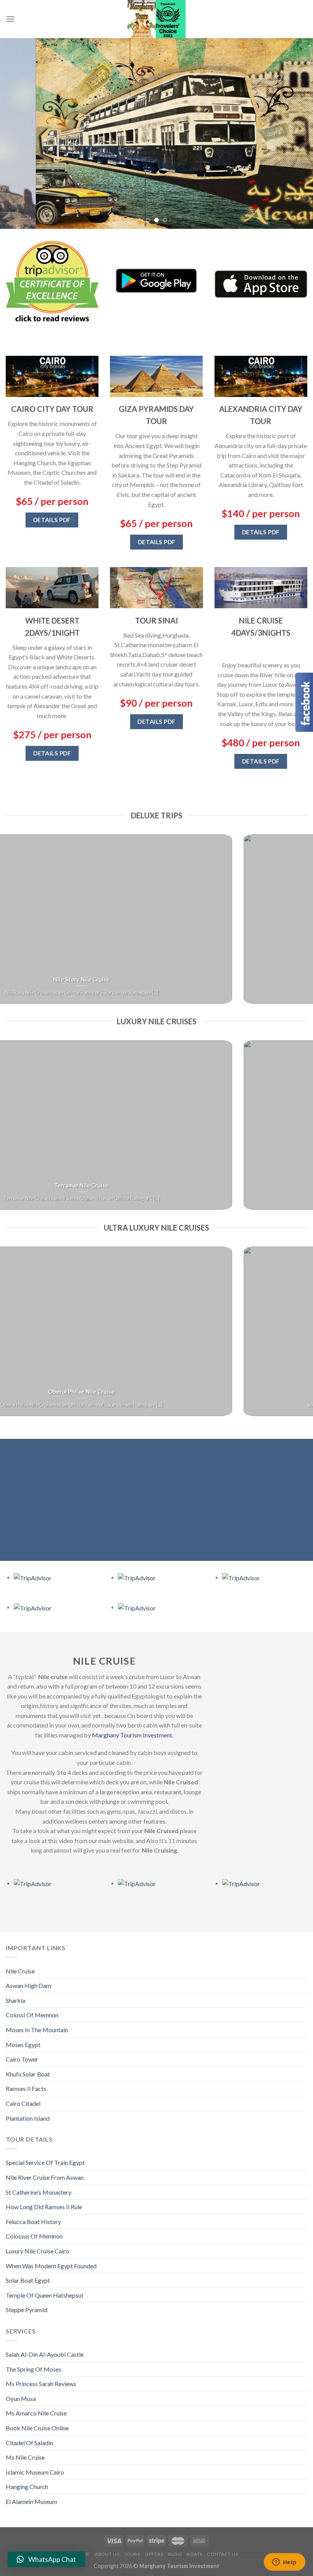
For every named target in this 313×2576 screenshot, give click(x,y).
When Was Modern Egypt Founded (51, 2266)
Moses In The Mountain (37, 2030)
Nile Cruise (20, 1971)
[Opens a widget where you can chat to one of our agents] (284, 2563)
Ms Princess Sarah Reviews (41, 2384)
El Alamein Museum (31, 2501)
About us (107, 2554)
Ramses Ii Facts (26, 2088)
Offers (154, 2554)
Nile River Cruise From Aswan (45, 2177)
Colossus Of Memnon (34, 2236)
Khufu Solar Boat (28, 2074)
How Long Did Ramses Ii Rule (44, 2207)
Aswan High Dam (28, 1985)
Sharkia (15, 2000)
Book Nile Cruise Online (37, 2428)
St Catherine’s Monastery (39, 2192)
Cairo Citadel (23, 2103)
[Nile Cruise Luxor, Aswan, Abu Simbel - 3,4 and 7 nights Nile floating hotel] (156, 19)
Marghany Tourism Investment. (132, 1735)
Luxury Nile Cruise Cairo (37, 2251)
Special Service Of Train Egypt (45, 2162)
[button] (46, 2559)
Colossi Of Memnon (32, 2015)
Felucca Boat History (33, 2222)
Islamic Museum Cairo (35, 2472)
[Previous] (16, 133)
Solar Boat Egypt (28, 2280)
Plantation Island (28, 2118)
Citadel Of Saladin (29, 2443)
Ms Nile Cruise (25, 2457)
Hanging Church (27, 2487)
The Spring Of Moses (34, 2369)
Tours (132, 2554)
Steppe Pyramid (27, 2310)
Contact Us (222, 2554)
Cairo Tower (22, 2059)
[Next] (297, 133)
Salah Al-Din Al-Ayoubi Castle (45, 2354)
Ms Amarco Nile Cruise (36, 2413)
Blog (175, 2554)
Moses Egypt (23, 2045)
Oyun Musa (21, 2398)
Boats (194, 2554)
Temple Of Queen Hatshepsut (45, 2295)
